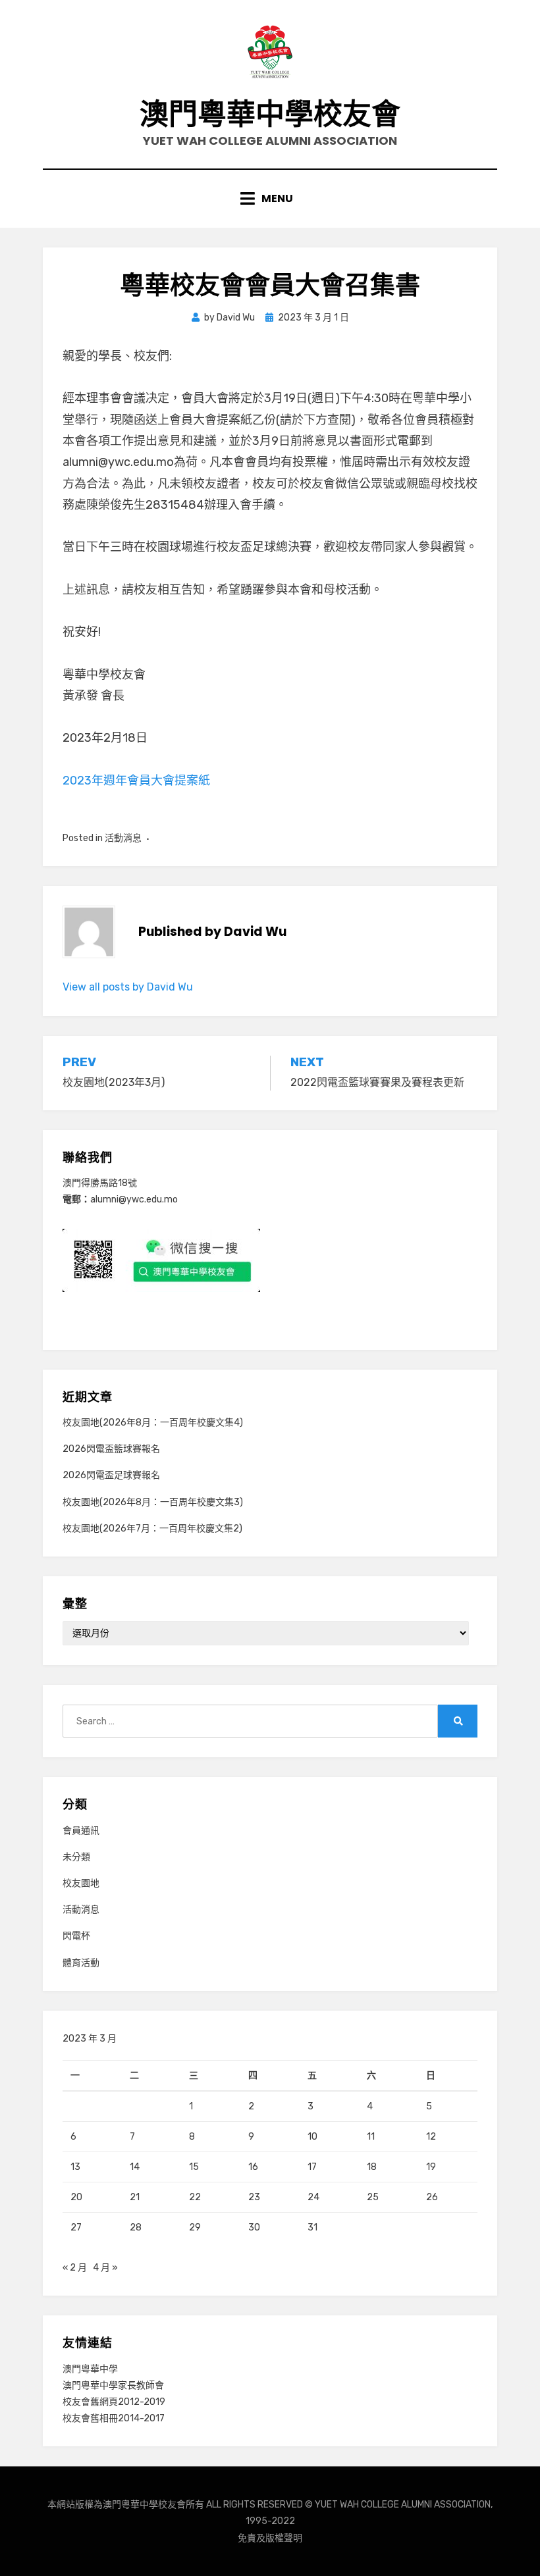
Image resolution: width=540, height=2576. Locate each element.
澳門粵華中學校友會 (270, 114)
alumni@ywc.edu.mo (134, 1199)
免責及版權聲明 (270, 2538)
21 (135, 2197)
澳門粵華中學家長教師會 (113, 2385)
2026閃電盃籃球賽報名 (111, 1449)
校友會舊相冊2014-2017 (114, 2418)
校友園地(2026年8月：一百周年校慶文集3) (153, 1502)
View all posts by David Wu (128, 987)
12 (431, 2137)
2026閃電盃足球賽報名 (111, 1475)
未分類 (76, 1857)
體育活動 (81, 1963)
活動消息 (123, 838)
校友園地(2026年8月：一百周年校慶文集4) (153, 1423)
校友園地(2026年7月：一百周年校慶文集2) (152, 1529)
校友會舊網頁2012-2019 (114, 2402)
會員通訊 (81, 1831)
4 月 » (105, 2268)
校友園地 (81, 1883)
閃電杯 (76, 1936)
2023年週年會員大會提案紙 (136, 781)
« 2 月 (75, 2268)
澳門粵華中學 (90, 2369)
